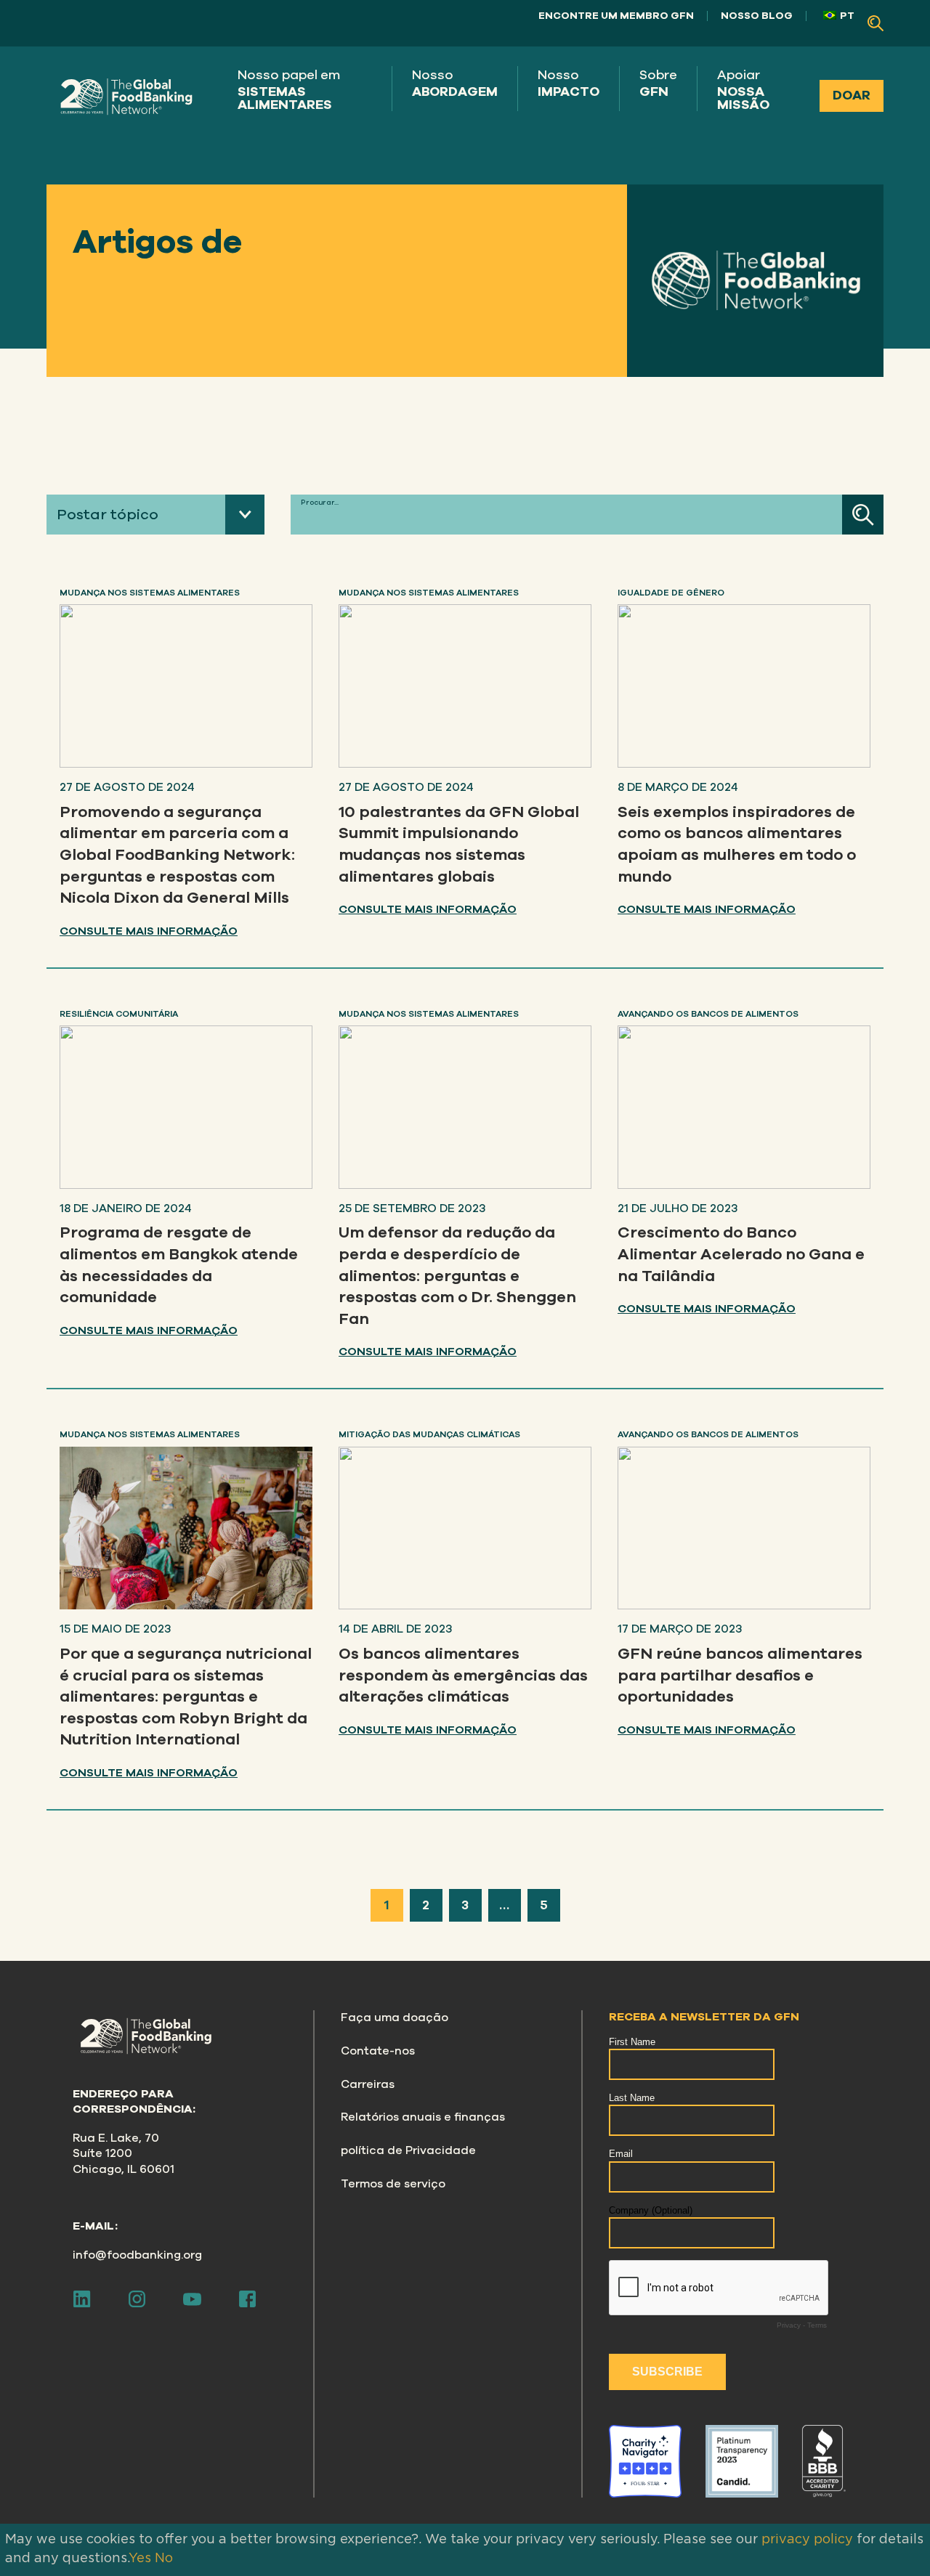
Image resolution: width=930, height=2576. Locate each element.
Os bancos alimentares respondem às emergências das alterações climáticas (463, 1675)
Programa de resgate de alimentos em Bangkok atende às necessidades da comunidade (179, 1265)
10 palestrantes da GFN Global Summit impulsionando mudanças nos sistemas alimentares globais (459, 844)
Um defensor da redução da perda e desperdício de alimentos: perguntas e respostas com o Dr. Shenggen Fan (457, 1276)
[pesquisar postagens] (863, 515)
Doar (852, 95)
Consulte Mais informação (149, 931)
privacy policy (807, 2540)
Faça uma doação (395, 2018)
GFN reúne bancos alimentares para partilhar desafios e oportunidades (740, 1675)
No (164, 2559)
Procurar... (320, 503)
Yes (140, 2559)
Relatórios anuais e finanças (423, 2117)
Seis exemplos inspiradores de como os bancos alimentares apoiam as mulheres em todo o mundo (737, 844)
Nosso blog (757, 16)
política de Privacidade (408, 2150)
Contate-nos (378, 2051)
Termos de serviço (393, 2184)
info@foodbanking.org (137, 2255)
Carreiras (368, 2084)
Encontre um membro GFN (616, 16)
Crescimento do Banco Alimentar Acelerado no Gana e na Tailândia (741, 1254)
